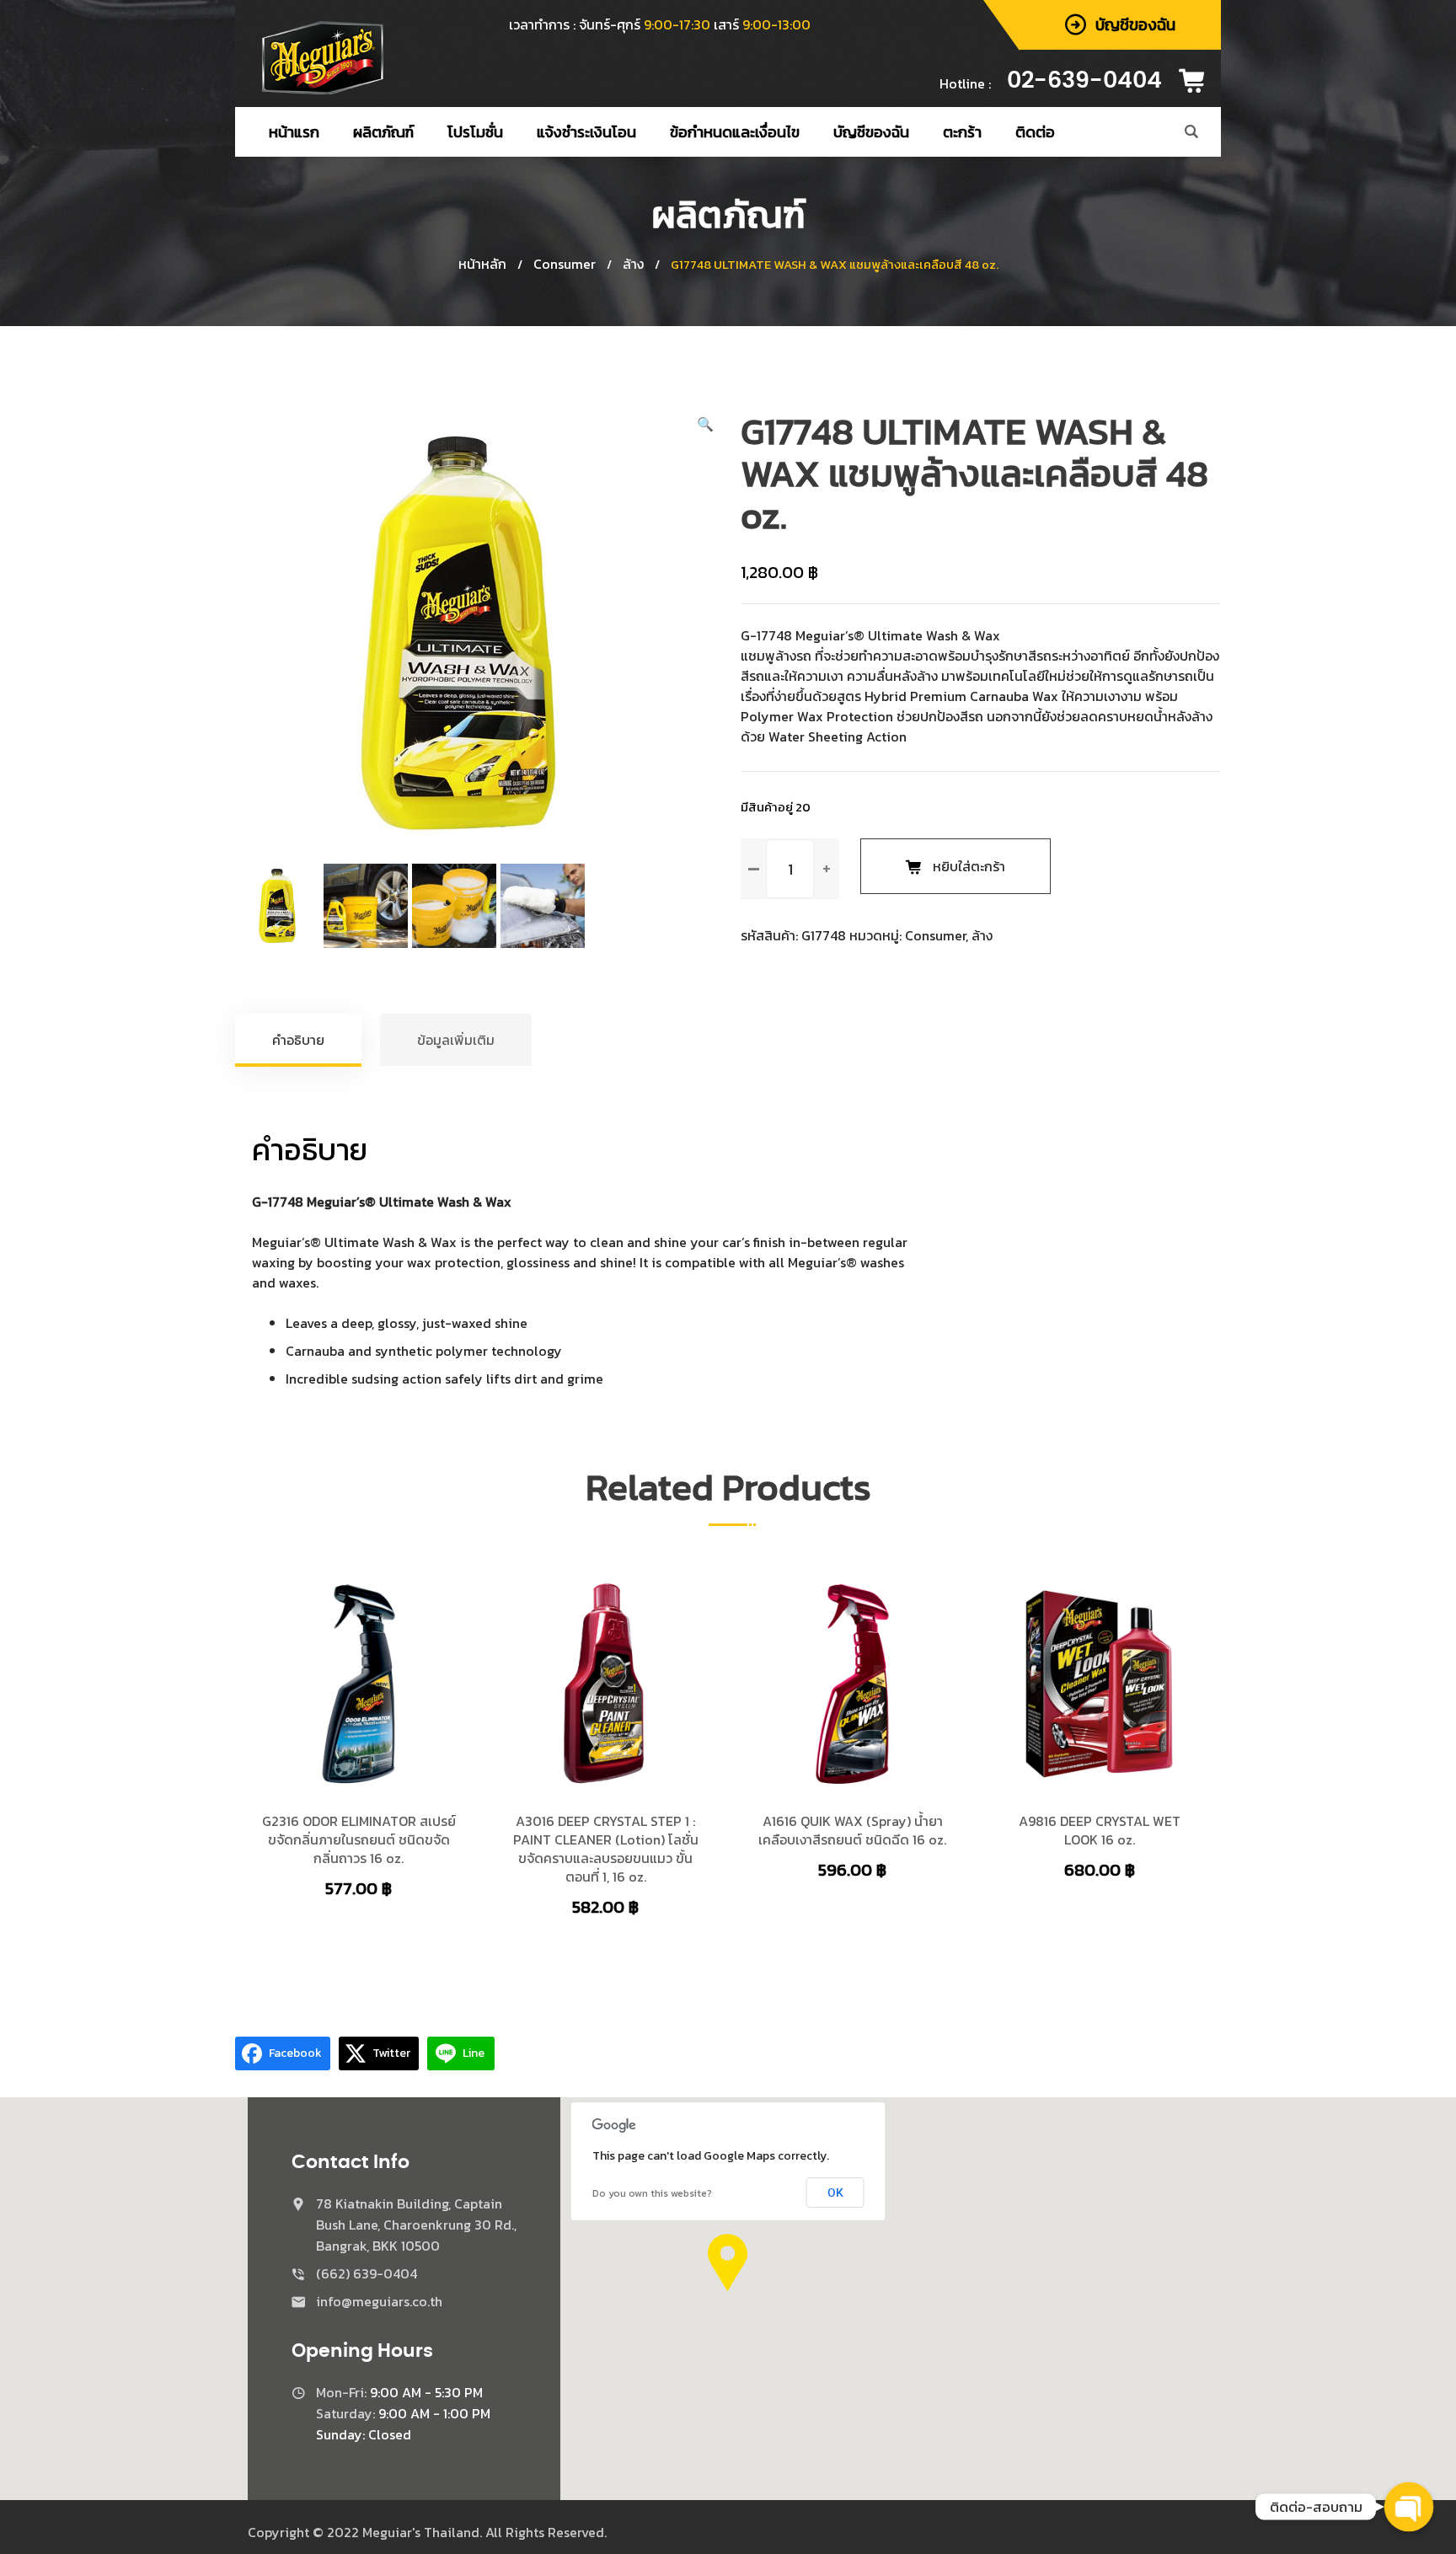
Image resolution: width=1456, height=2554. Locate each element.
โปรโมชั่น (475, 132)
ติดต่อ (1035, 132)
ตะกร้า (962, 132)
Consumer (565, 264)
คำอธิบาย (298, 1040)
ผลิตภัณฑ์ (383, 132)
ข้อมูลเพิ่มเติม (456, 1040)
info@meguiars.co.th (379, 2301)
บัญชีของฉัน (871, 132)
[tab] (299, 1040)
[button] (705, 424)
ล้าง (633, 264)
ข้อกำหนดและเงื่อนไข (735, 132)
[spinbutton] (790, 869)
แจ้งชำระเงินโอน (586, 132)
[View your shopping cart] (1197, 81)
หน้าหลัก (482, 264)
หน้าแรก (294, 132)
